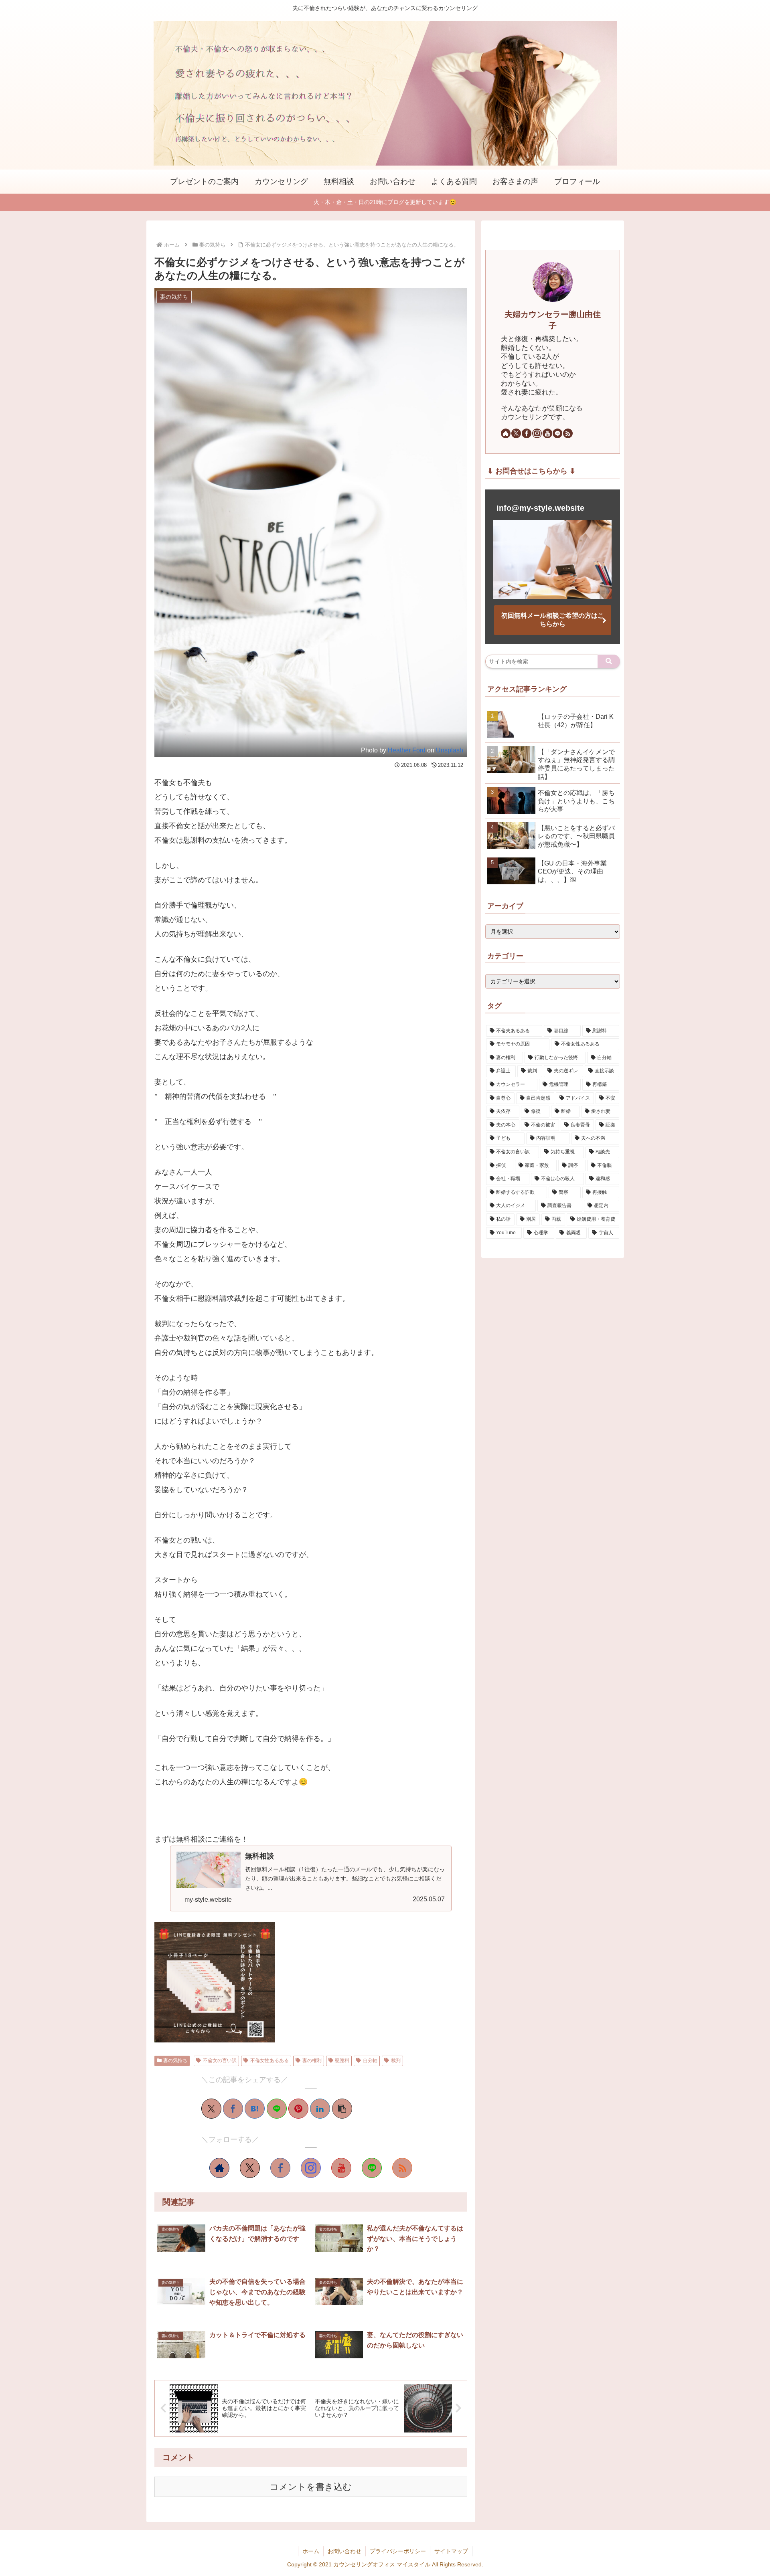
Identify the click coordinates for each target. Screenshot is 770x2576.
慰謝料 (342, 2060)
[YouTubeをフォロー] (341, 2168)
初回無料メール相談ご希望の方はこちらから (553, 620)
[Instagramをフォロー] (311, 2168)
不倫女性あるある (269, 2060)
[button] (342, 2109)
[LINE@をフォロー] (372, 2168)
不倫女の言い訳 (220, 2060)
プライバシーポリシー (398, 2551)
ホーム (311, 2551)
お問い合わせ (344, 2551)
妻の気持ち (175, 2060)
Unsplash (450, 750)
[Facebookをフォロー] (280, 2168)
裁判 (396, 2060)
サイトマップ (451, 2551)
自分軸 (370, 2060)
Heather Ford (407, 750)
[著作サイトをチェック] (219, 2168)
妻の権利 (312, 2060)
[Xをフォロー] (250, 2168)
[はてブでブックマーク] (255, 2109)
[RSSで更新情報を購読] (402, 2168)
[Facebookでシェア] (233, 2109)
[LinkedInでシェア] (320, 2109)
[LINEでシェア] (277, 2109)
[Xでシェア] (211, 2109)
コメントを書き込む (311, 2487)
